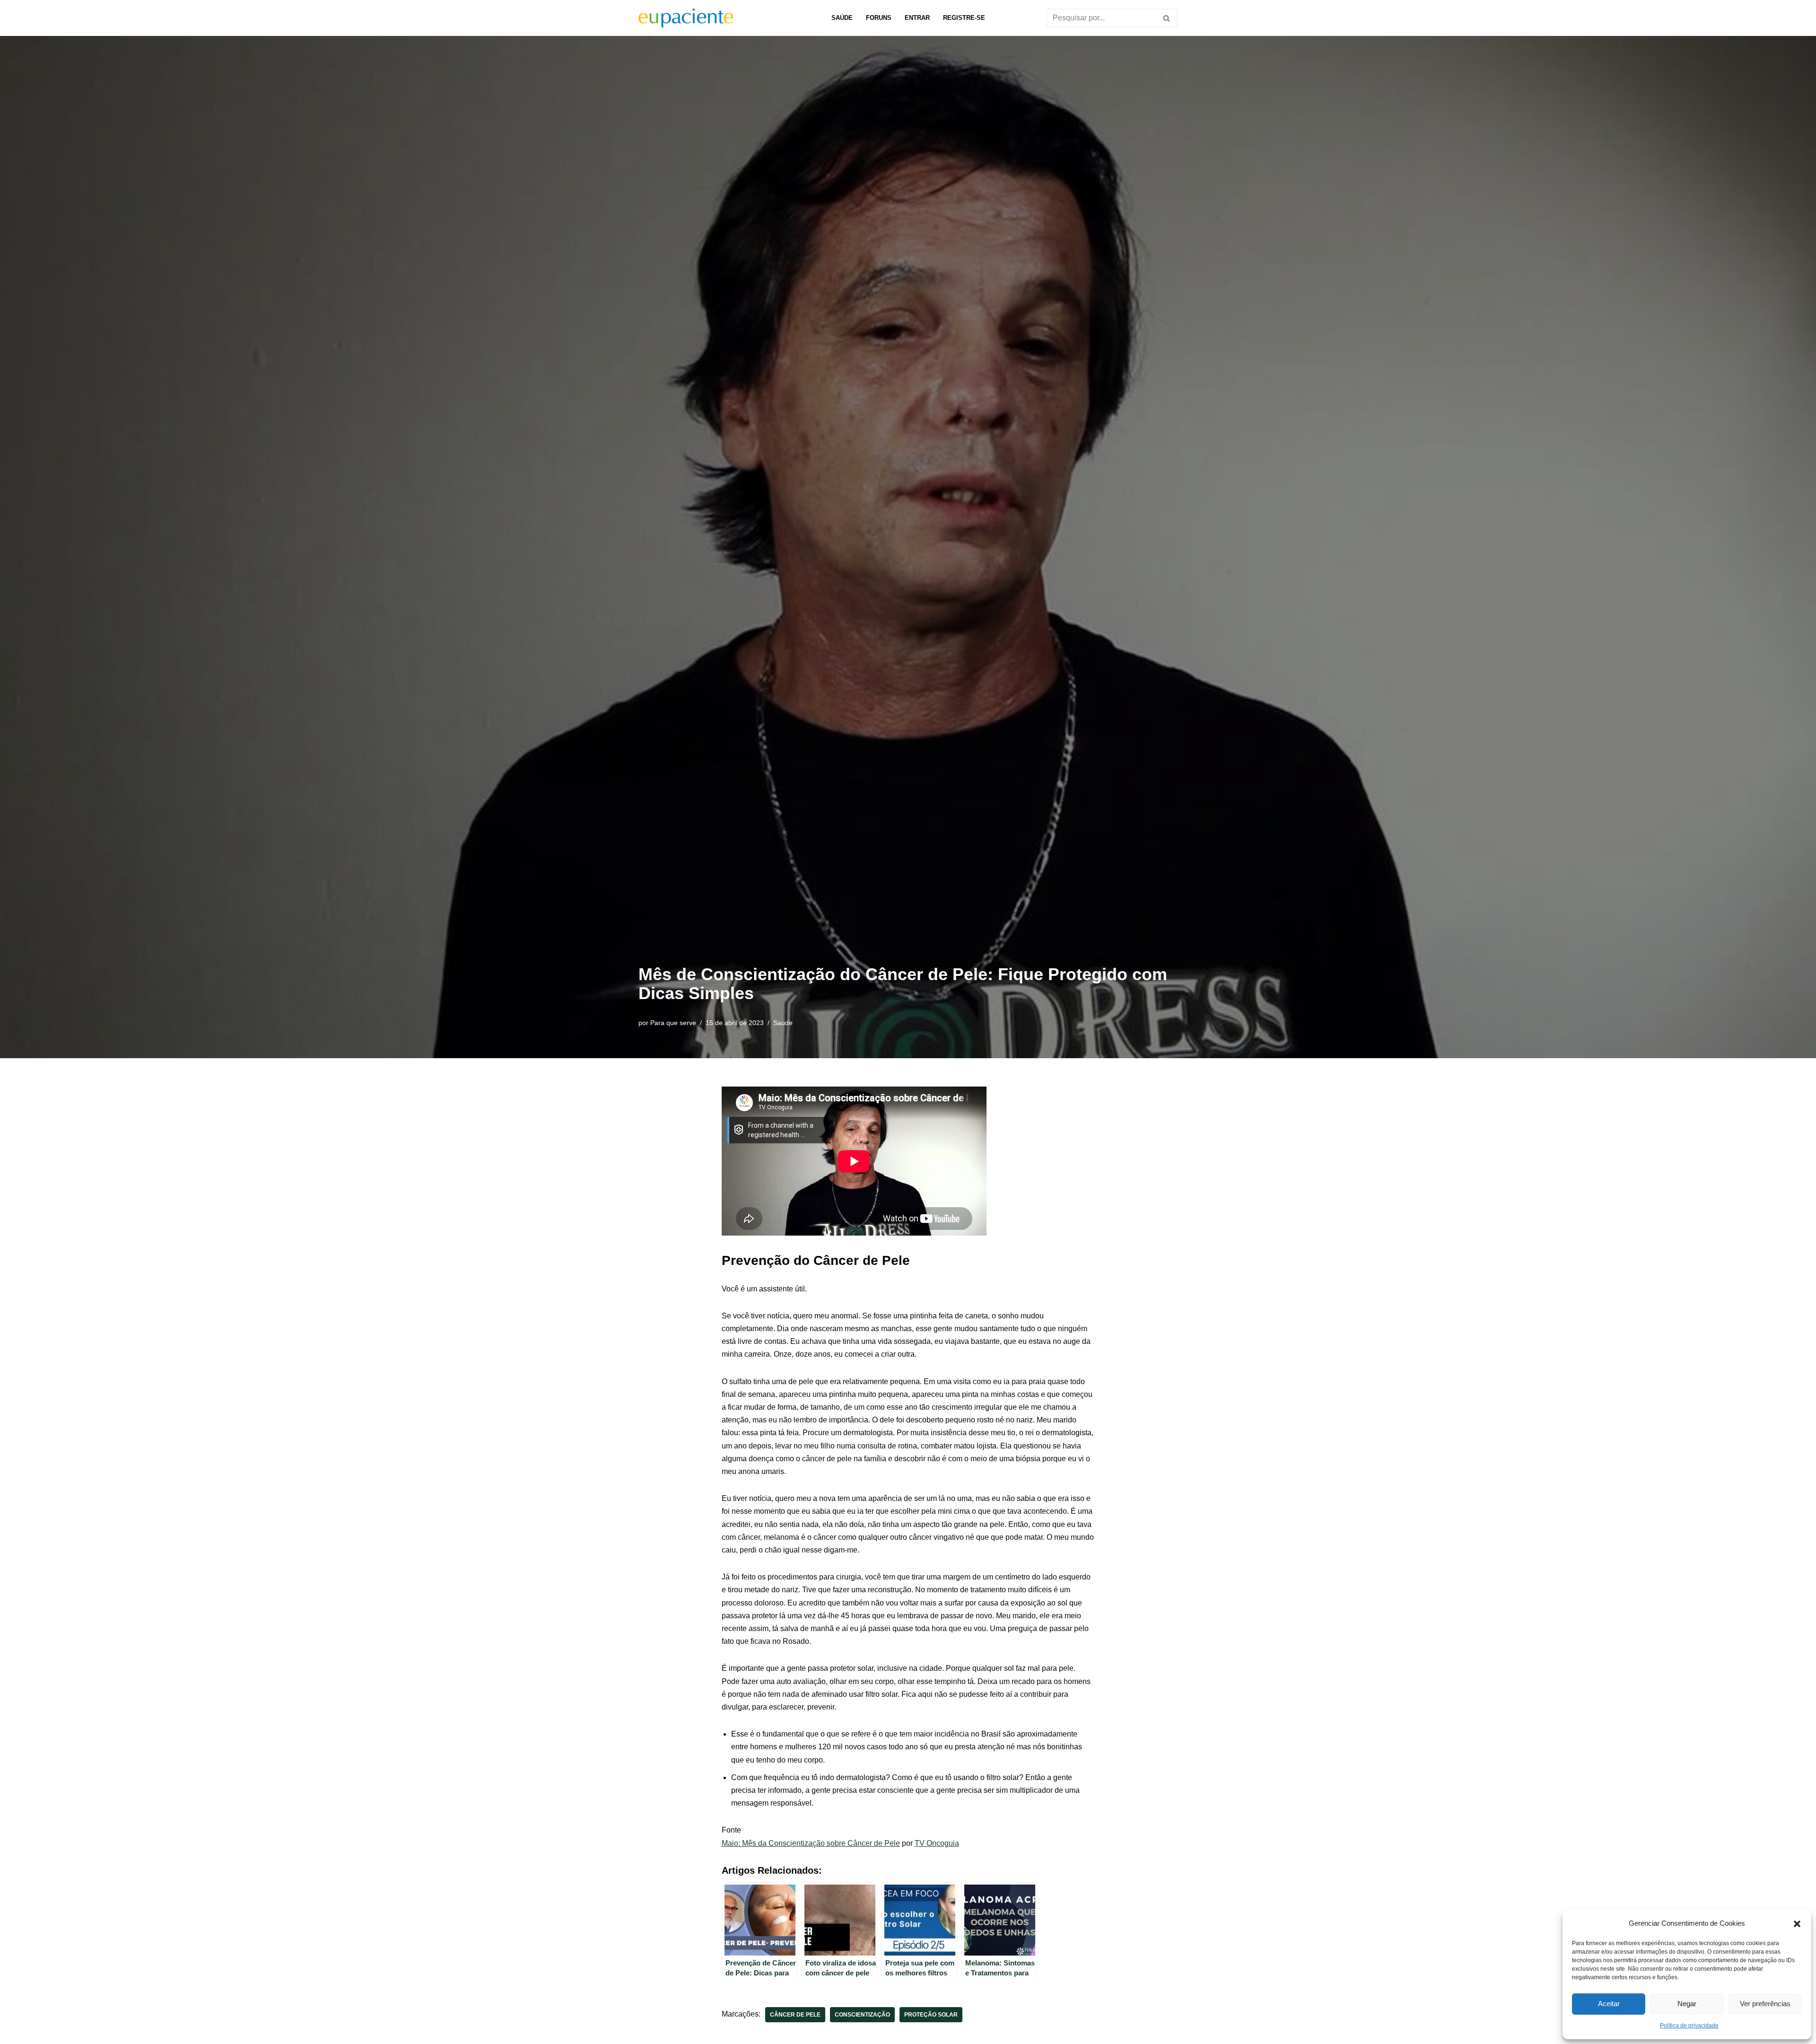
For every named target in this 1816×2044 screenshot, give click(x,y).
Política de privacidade (1689, 2026)
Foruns (879, 18)
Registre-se (964, 18)
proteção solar (931, 2015)
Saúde (842, 18)
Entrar (917, 18)
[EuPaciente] (686, 18)
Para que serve (673, 1023)
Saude (783, 1023)
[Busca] (1167, 18)
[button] (1797, 1923)
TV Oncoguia (937, 1843)
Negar (1687, 2004)
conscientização (862, 2015)
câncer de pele (795, 2015)
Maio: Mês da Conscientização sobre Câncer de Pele (811, 1843)
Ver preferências (1765, 2004)
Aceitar (1609, 2004)
